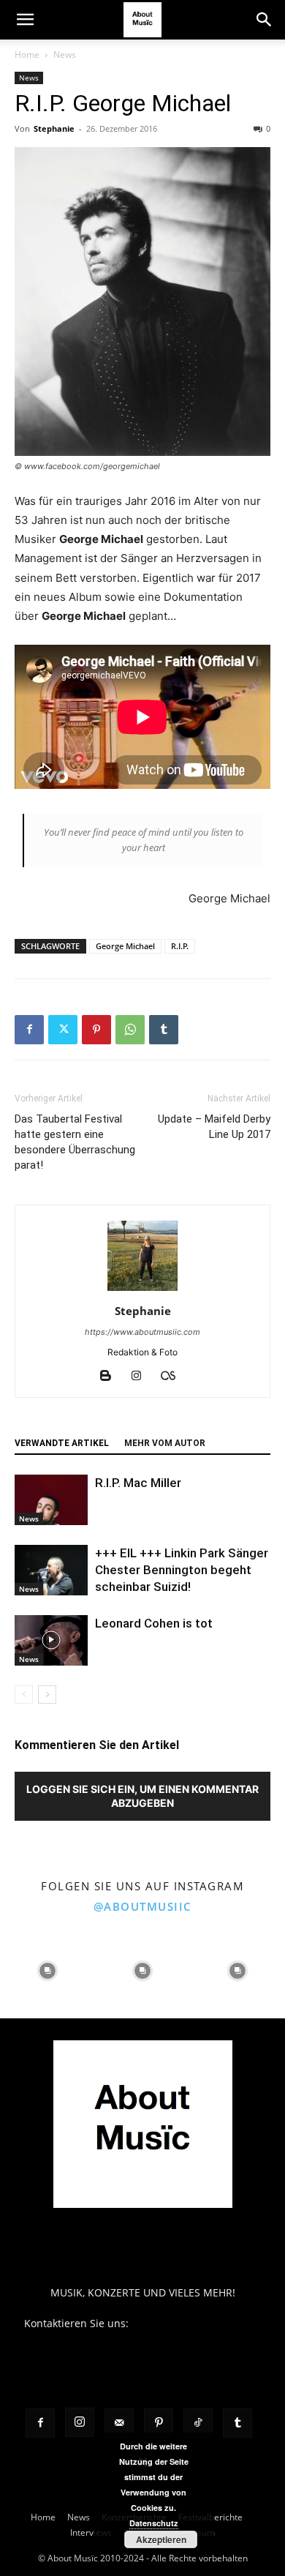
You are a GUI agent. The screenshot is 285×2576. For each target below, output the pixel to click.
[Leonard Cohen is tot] (51, 1640)
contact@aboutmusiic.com (196, 2323)
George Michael (125, 946)
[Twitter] (63, 1030)
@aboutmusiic (143, 1906)
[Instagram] (142, 1377)
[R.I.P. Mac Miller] (51, 1500)
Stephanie (54, 128)
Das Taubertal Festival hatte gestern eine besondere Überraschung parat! (75, 1142)
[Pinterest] (96, 1030)
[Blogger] (111, 1377)
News (65, 55)
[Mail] (119, 2423)
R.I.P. (180, 946)
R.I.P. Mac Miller (138, 1483)
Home (27, 55)
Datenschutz (154, 2523)
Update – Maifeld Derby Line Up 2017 (214, 1127)
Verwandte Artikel (62, 1443)
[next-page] (47, 1695)
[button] (25, 20)
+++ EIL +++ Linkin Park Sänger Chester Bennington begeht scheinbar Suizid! (182, 1570)
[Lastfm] (174, 1377)
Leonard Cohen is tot (154, 1623)
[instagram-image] (47, 1971)
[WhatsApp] (130, 1030)
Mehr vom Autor (165, 1443)
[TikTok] (198, 2423)
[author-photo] (142, 1291)
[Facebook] (29, 1030)
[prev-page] (24, 1695)
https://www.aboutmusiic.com (142, 1332)
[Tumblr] (164, 1030)
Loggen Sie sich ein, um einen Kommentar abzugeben (142, 1796)
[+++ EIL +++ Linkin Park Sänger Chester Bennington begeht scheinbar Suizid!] (51, 1570)
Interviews (91, 2532)
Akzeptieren (161, 2539)
